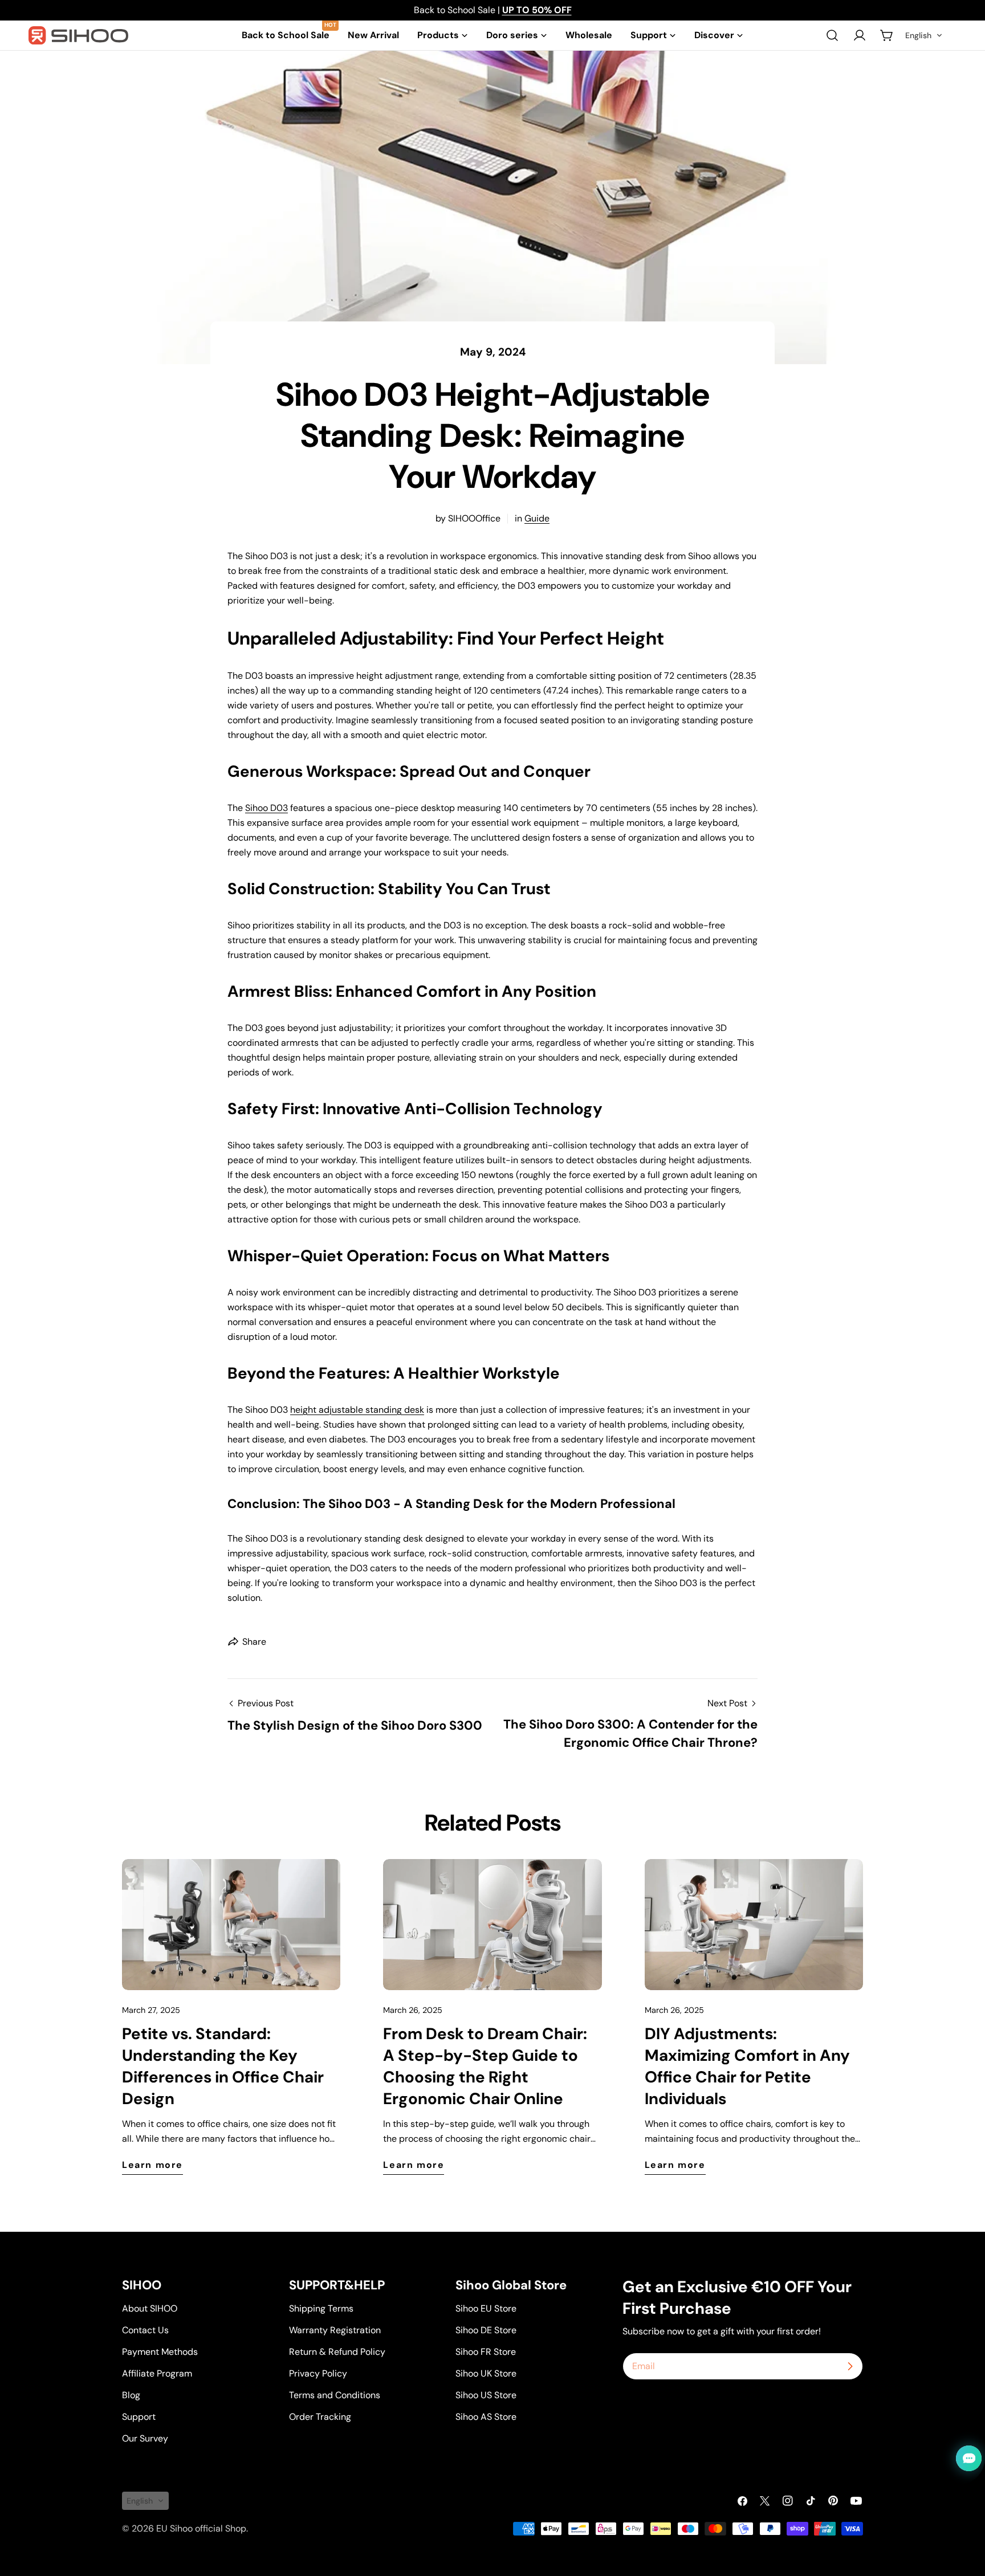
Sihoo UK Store (486, 2373)
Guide (537, 518)
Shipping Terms (321, 2308)
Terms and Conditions (335, 2395)
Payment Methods (160, 2352)
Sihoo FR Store (486, 2352)
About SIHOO (150, 2308)
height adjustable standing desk (357, 1410)
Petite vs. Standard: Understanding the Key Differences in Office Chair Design (223, 2066)
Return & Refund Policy (337, 2352)
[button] (924, 35)
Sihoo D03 (266, 808)
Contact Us (145, 2330)
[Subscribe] (850, 2366)
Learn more (152, 2165)
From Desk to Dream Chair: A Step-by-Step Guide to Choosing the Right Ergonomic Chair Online (485, 2066)
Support (139, 2417)
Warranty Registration (335, 2330)
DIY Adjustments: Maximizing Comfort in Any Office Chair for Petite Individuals (747, 2066)
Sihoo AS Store (486, 2417)
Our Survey (145, 2438)
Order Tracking (320, 2417)
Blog (131, 2395)
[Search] (832, 35)
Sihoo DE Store (486, 2330)
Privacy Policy (318, 2373)
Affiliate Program (157, 2373)
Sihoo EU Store (486, 2308)
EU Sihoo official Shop (201, 2528)
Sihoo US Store (486, 2395)
